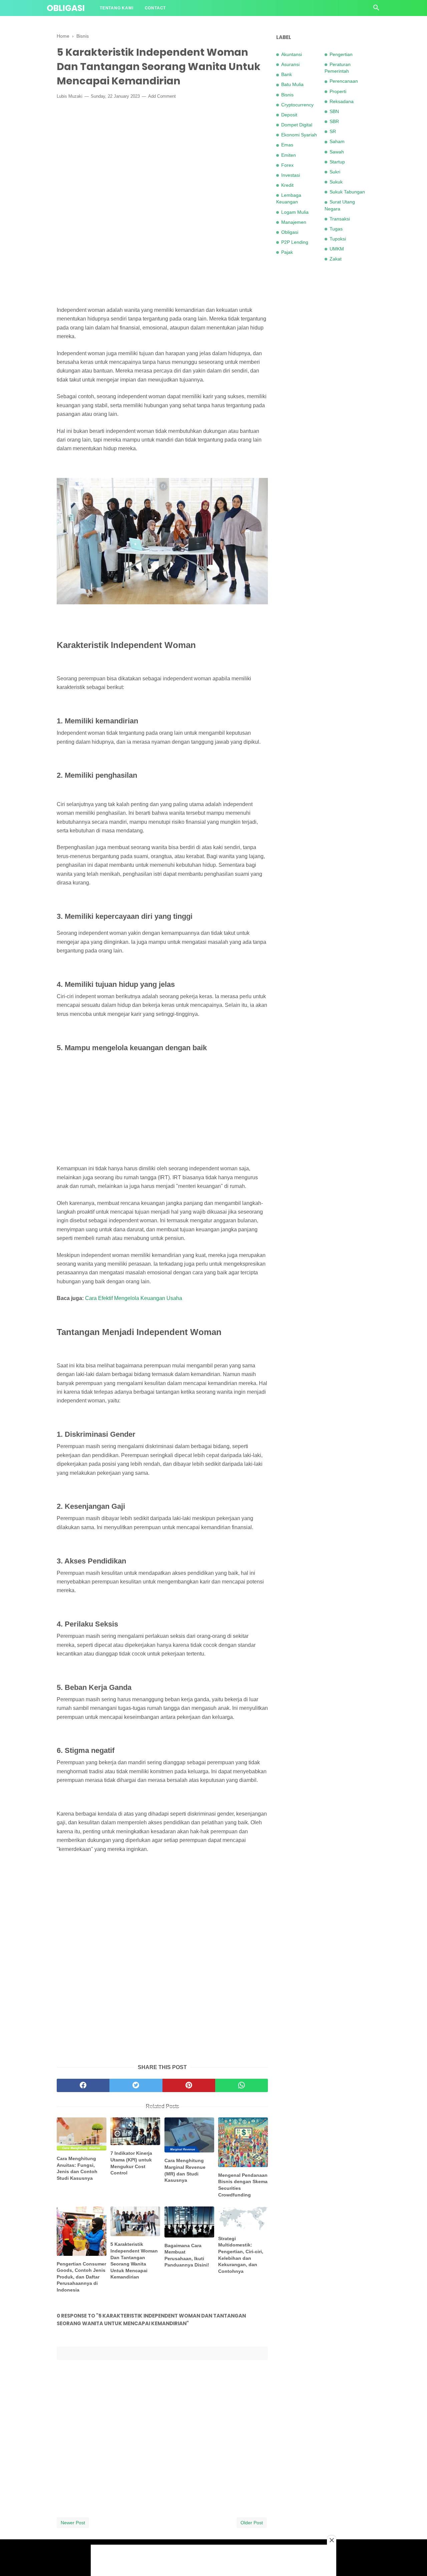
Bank (287, 74)
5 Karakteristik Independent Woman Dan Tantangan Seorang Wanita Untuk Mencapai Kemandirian (134, 2261)
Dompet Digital (297, 125)
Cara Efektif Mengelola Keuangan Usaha (134, 1298)
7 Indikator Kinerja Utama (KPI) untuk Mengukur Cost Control (131, 2163)
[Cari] (376, 10)
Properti (338, 91)
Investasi (291, 175)
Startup (337, 162)
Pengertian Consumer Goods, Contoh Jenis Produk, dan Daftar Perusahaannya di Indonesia (81, 2277)
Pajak (287, 252)
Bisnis (287, 95)
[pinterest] (189, 2085)
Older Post (252, 2523)
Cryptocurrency (297, 105)
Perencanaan (344, 81)
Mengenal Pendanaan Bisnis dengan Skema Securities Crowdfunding (243, 2185)
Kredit (287, 185)
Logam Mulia (295, 212)
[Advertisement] (162, 154)
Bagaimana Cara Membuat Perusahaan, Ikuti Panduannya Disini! (187, 2255)
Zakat (336, 259)
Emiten (289, 155)
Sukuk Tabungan (347, 192)
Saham (337, 141)
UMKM (337, 249)
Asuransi (290, 64)
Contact (155, 8)
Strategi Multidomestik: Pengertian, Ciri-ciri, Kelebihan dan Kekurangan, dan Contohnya (241, 2255)
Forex (287, 165)
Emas (287, 145)
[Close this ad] (332, 2540)
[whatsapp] (242, 2085)
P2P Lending (295, 242)
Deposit (289, 115)
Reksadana (342, 101)
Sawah (337, 152)
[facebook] (83, 2085)
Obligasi (66, 8)
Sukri (335, 172)
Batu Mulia (292, 84)
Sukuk (336, 182)
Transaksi (340, 219)
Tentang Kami (117, 8)
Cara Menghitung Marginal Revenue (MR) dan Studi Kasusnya (185, 2170)
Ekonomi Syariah (299, 135)
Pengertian (341, 54)
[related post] (82, 2134)
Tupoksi (338, 239)
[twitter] (136, 2085)
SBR (334, 121)
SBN (334, 111)
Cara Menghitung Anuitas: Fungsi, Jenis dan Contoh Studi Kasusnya (77, 2168)
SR (333, 131)
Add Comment (162, 96)
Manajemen (294, 222)
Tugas (336, 229)
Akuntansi (292, 54)
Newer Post (73, 2523)
